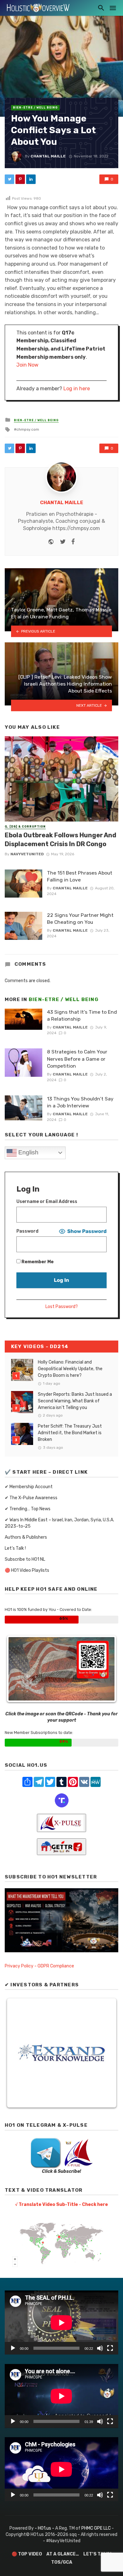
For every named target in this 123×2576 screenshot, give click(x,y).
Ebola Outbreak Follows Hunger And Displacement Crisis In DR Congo (61, 840)
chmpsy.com (28, 429)
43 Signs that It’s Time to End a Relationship (82, 1015)
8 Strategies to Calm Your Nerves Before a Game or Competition (77, 1059)
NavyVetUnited (27, 854)
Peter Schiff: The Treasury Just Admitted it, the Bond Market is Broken (70, 1433)
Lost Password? (62, 1307)
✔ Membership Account (29, 1487)
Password (27, 1231)
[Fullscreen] (110, 2348)
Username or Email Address (47, 1202)
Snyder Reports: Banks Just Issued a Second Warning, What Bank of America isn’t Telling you (75, 1401)
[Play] (13, 2348)
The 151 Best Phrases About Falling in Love (80, 876)
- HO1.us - (45, 2528)
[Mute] (100, 2348)
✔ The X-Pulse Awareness (31, 1498)
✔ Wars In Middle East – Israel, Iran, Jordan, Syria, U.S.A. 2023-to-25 (59, 1523)
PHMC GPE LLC (96, 2528)
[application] (61, 2323)
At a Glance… (63, 2554)
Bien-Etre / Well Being (35, 108)
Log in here (77, 389)
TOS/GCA (62, 2562)
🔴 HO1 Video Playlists (27, 1570)
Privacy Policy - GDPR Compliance (39, 1966)
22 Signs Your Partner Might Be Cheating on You (80, 919)
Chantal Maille (48, 156)
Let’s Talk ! (15, 1548)
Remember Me (37, 1262)
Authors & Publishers (26, 1537)
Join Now (27, 365)
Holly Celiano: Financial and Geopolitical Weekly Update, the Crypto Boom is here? (70, 1369)
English (28, 1152)
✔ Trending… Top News (28, 1509)
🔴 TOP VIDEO (27, 2554)
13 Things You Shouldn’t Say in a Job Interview (80, 1102)
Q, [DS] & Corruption (25, 827)
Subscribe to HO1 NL (25, 1559)
